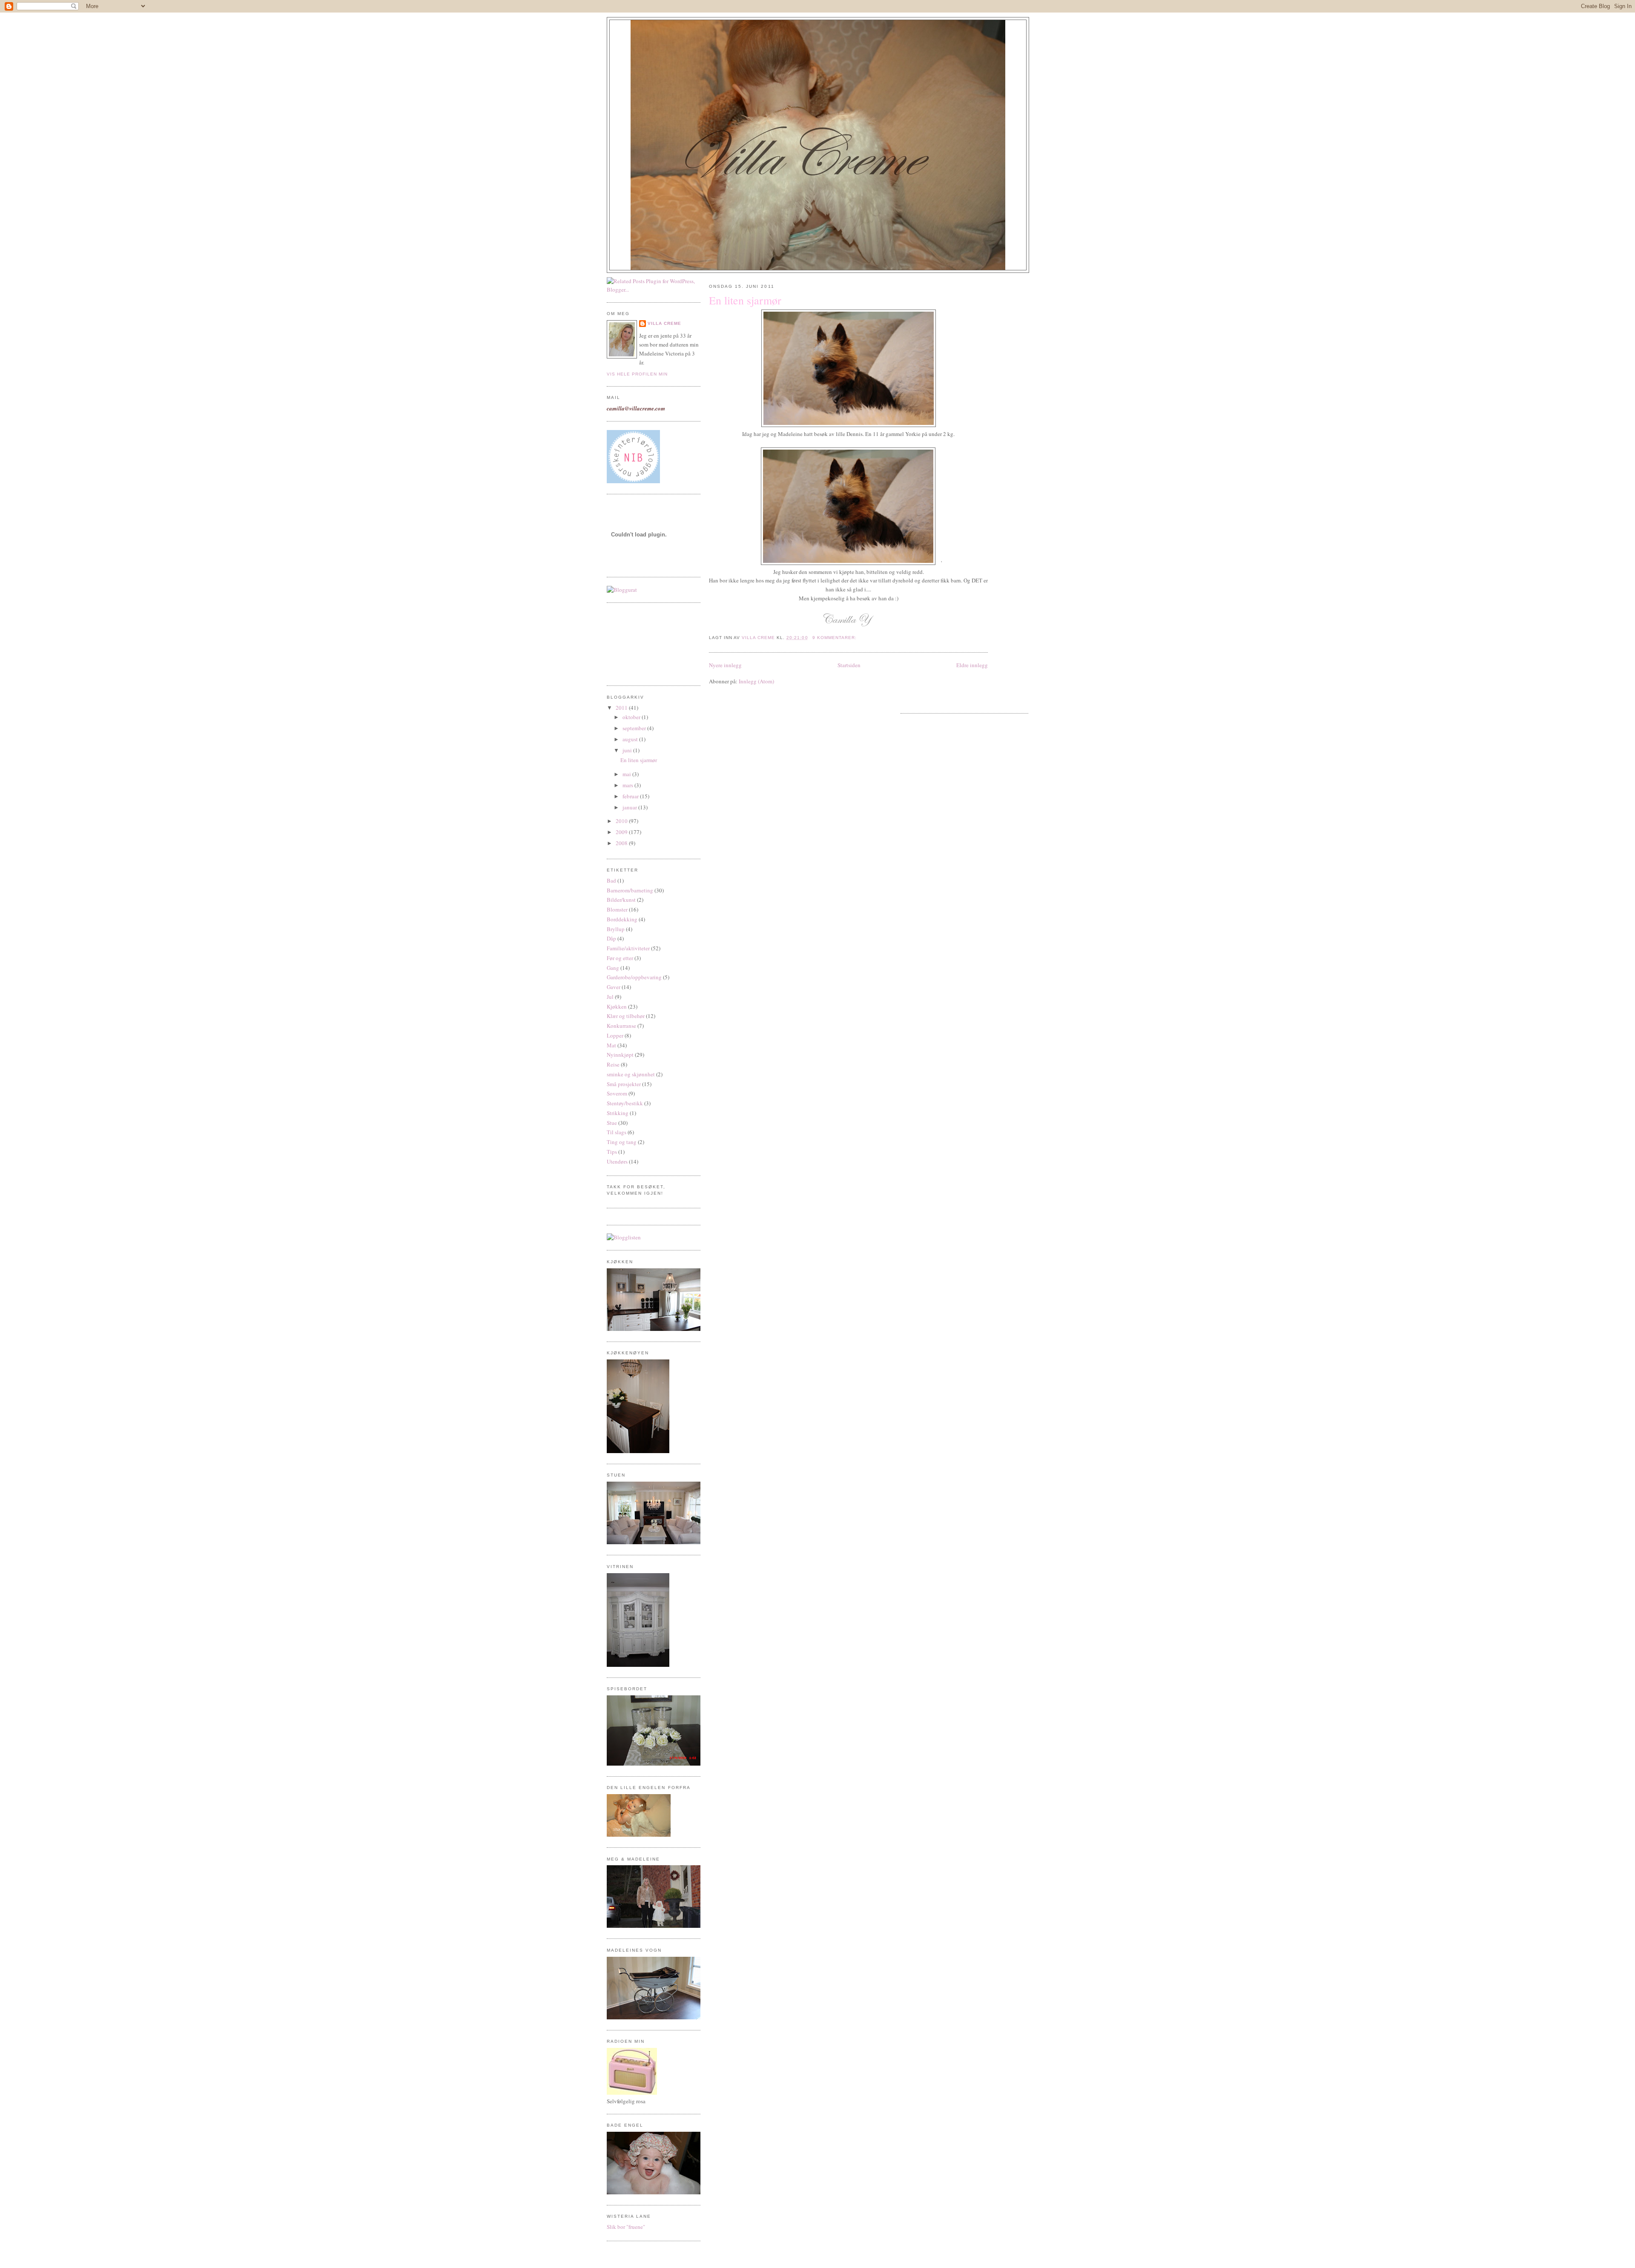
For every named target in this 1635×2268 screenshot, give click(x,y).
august (631, 739)
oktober (632, 717)
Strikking (618, 1113)
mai (627, 774)
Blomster (617, 909)
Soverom (617, 1093)
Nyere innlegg (725, 665)
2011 (622, 708)
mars (628, 785)
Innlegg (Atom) (756, 681)
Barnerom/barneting (630, 890)
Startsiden (849, 665)
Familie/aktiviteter (628, 948)
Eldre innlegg (972, 665)
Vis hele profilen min (637, 374)
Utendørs (617, 1161)
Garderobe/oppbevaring (634, 977)
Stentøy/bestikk (625, 1103)
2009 (622, 832)
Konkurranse (621, 1026)
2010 (622, 821)
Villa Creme (664, 323)
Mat (611, 1045)
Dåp (611, 938)
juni (628, 750)
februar (631, 796)
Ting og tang (622, 1142)
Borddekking (622, 919)
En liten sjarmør (639, 760)
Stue (612, 1123)
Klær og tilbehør (626, 1016)
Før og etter (620, 958)
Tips (612, 1152)
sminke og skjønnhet (631, 1074)
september (635, 728)
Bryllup (616, 929)
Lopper (615, 1035)
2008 (622, 843)
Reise (613, 1064)
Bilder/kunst (621, 900)
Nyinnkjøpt (620, 1055)
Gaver (614, 987)
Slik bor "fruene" (626, 2227)
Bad (611, 880)
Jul (610, 997)
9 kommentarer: (835, 638)
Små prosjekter (624, 1084)
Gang (613, 968)
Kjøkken (617, 1006)
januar (630, 807)
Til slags (617, 1132)
